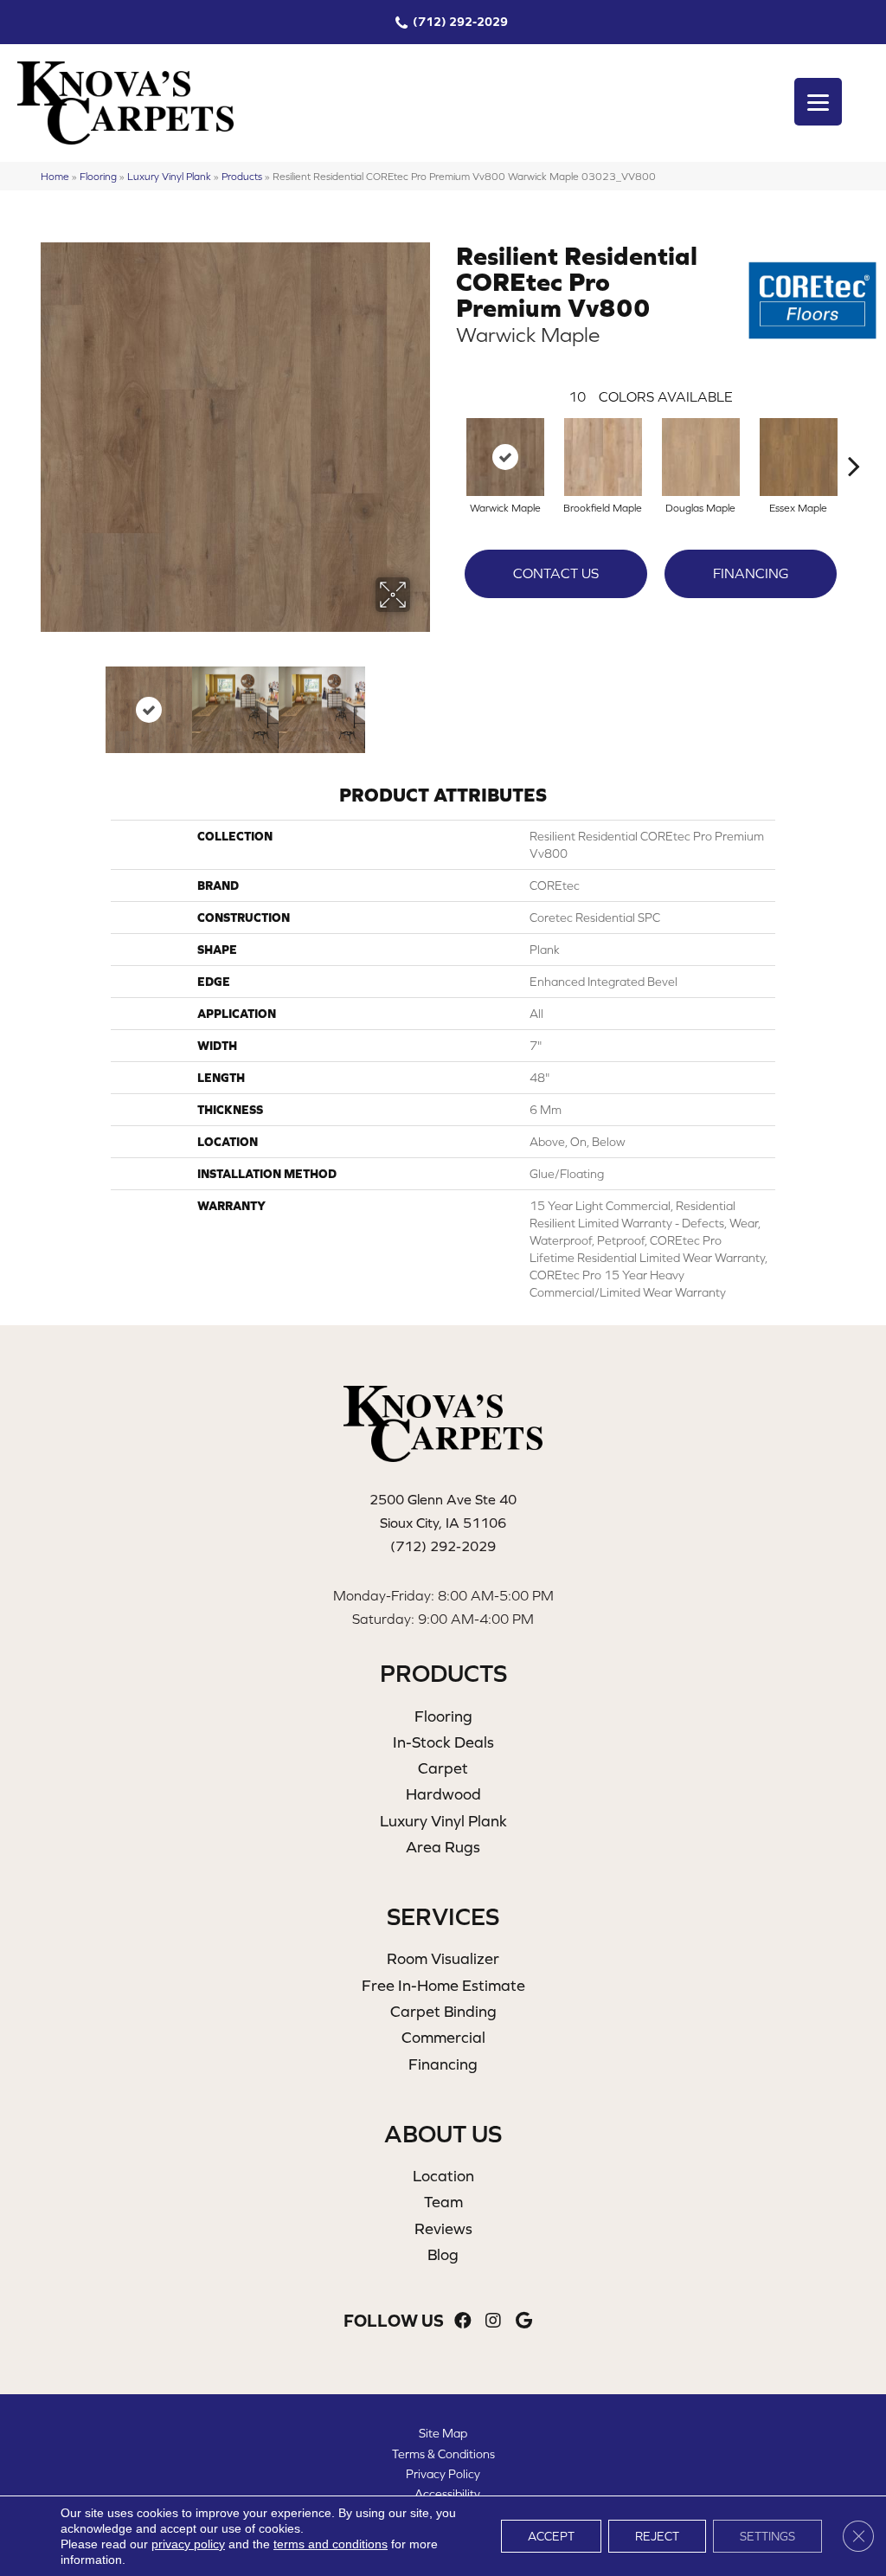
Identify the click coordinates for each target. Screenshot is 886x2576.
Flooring (98, 176)
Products (242, 176)
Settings (767, 2536)
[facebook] (463, 2321)
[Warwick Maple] (505, 457)
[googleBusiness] (524, 2321)
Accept (551, 2536)
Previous (49, 701)
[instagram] (493, 2321)
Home (55, 176)
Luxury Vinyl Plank (169, 176)
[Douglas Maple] (701, 457)
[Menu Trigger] (818, 102)
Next (421, 701)
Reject (657, 2536)
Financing (751, 573)
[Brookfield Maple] (603, 457)
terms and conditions (331, 2544)
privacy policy (188, 2544)
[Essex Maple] (799, 457)
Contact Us (556, 573)
